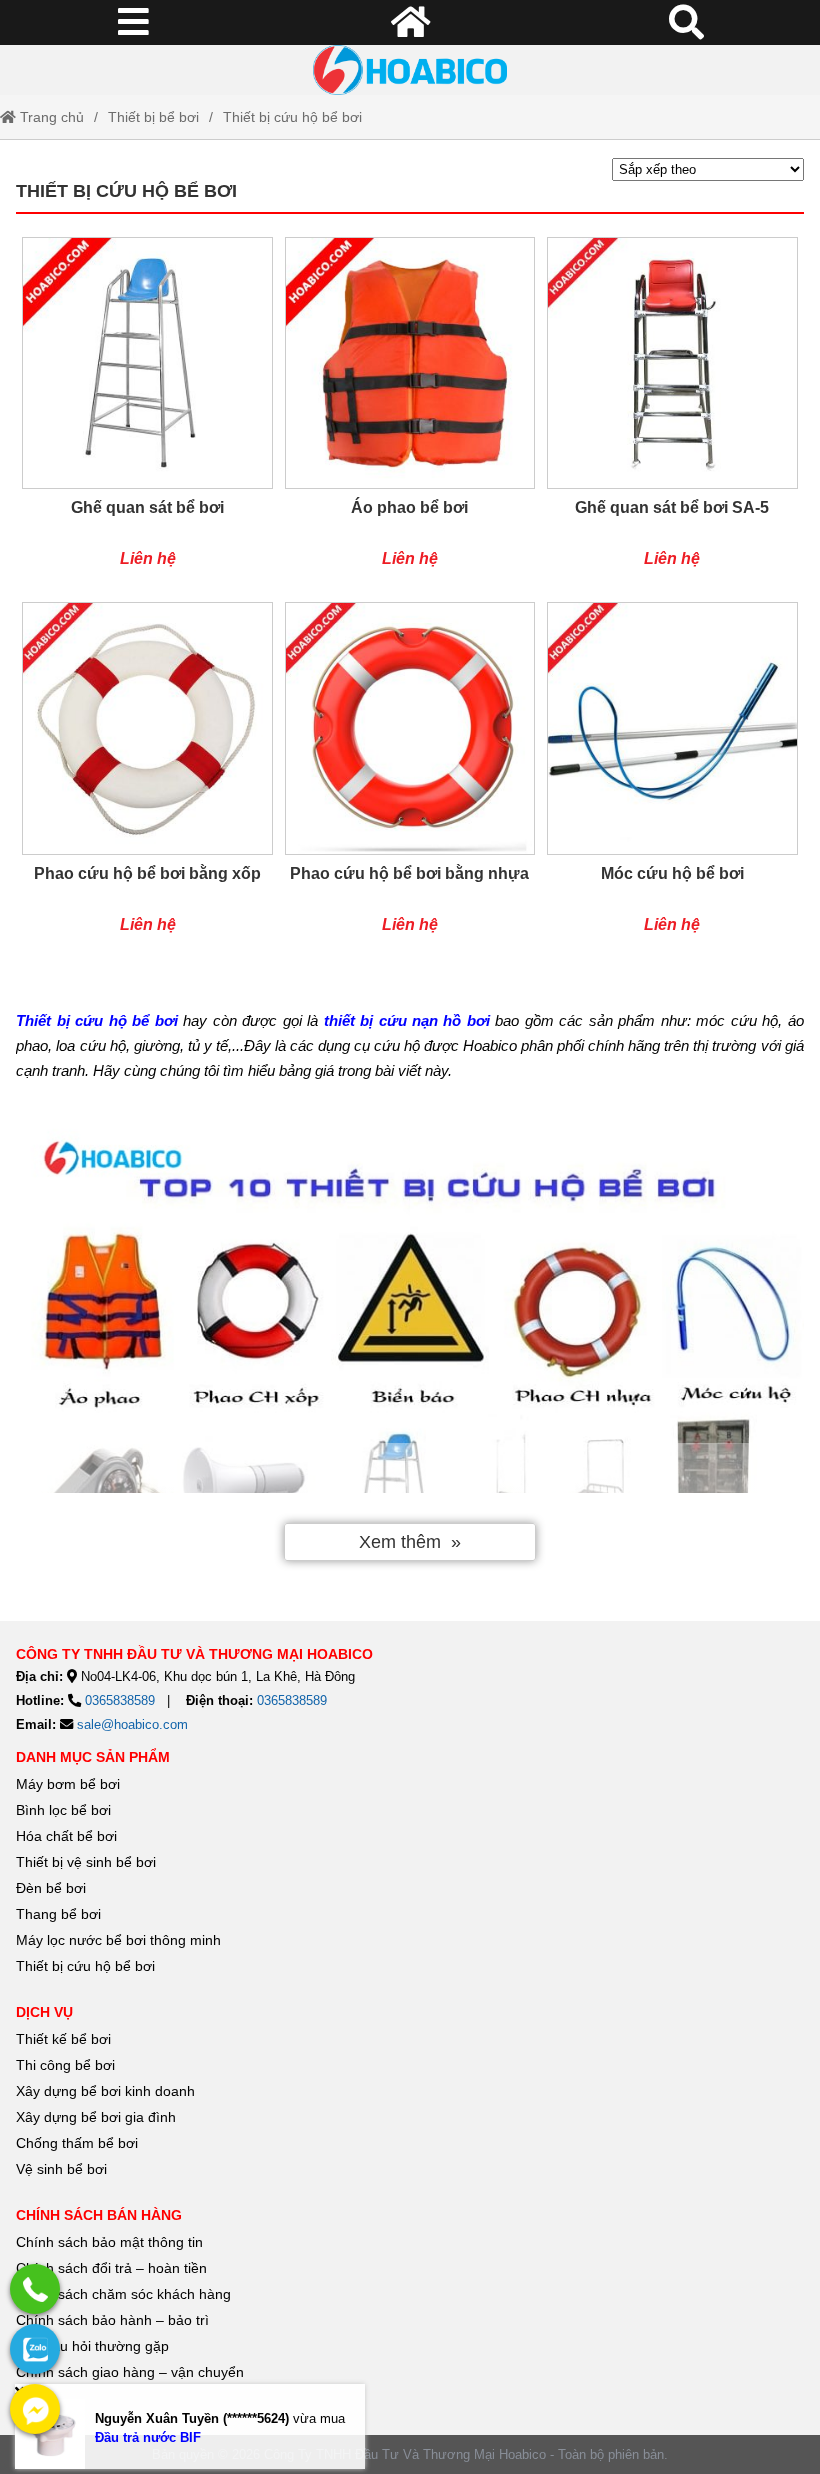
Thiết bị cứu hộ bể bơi (292, 117)
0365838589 (120, 1700)
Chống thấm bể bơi (77, 2143)
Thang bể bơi (58, 1914)
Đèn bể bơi (51, 1888)
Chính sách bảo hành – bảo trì (112, 2320)
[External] (35, 2289)
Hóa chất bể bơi (66, 1836)
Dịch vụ (44, 2012)
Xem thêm (400, 1542)
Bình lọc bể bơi (63, 1810)
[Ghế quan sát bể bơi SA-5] (672, 412)
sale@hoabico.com (132, 1724)
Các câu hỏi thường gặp (92, 2346)
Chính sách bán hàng (99, 2215)
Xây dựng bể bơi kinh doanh (105, 2091)
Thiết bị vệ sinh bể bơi (86, 1862)
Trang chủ (50, 117)
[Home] (409, 70)
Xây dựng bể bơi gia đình (96, 2117)
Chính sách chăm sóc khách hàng (123, 2294)
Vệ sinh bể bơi (61, 2169)
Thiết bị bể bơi (153, 117)
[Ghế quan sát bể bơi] (147, 412)
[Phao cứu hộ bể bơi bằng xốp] (147, 777)
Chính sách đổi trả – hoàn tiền (111, 2268)
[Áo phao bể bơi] (410, 412)
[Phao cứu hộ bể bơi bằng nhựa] (410, 777)
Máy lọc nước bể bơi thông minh (118, 1940)
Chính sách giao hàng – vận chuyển (132, 2372)
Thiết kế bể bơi (63, 2039)
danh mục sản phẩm (93, 1757)
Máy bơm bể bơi (68, 1784)
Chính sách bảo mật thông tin (109, 2242)
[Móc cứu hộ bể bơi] (672, 777)
